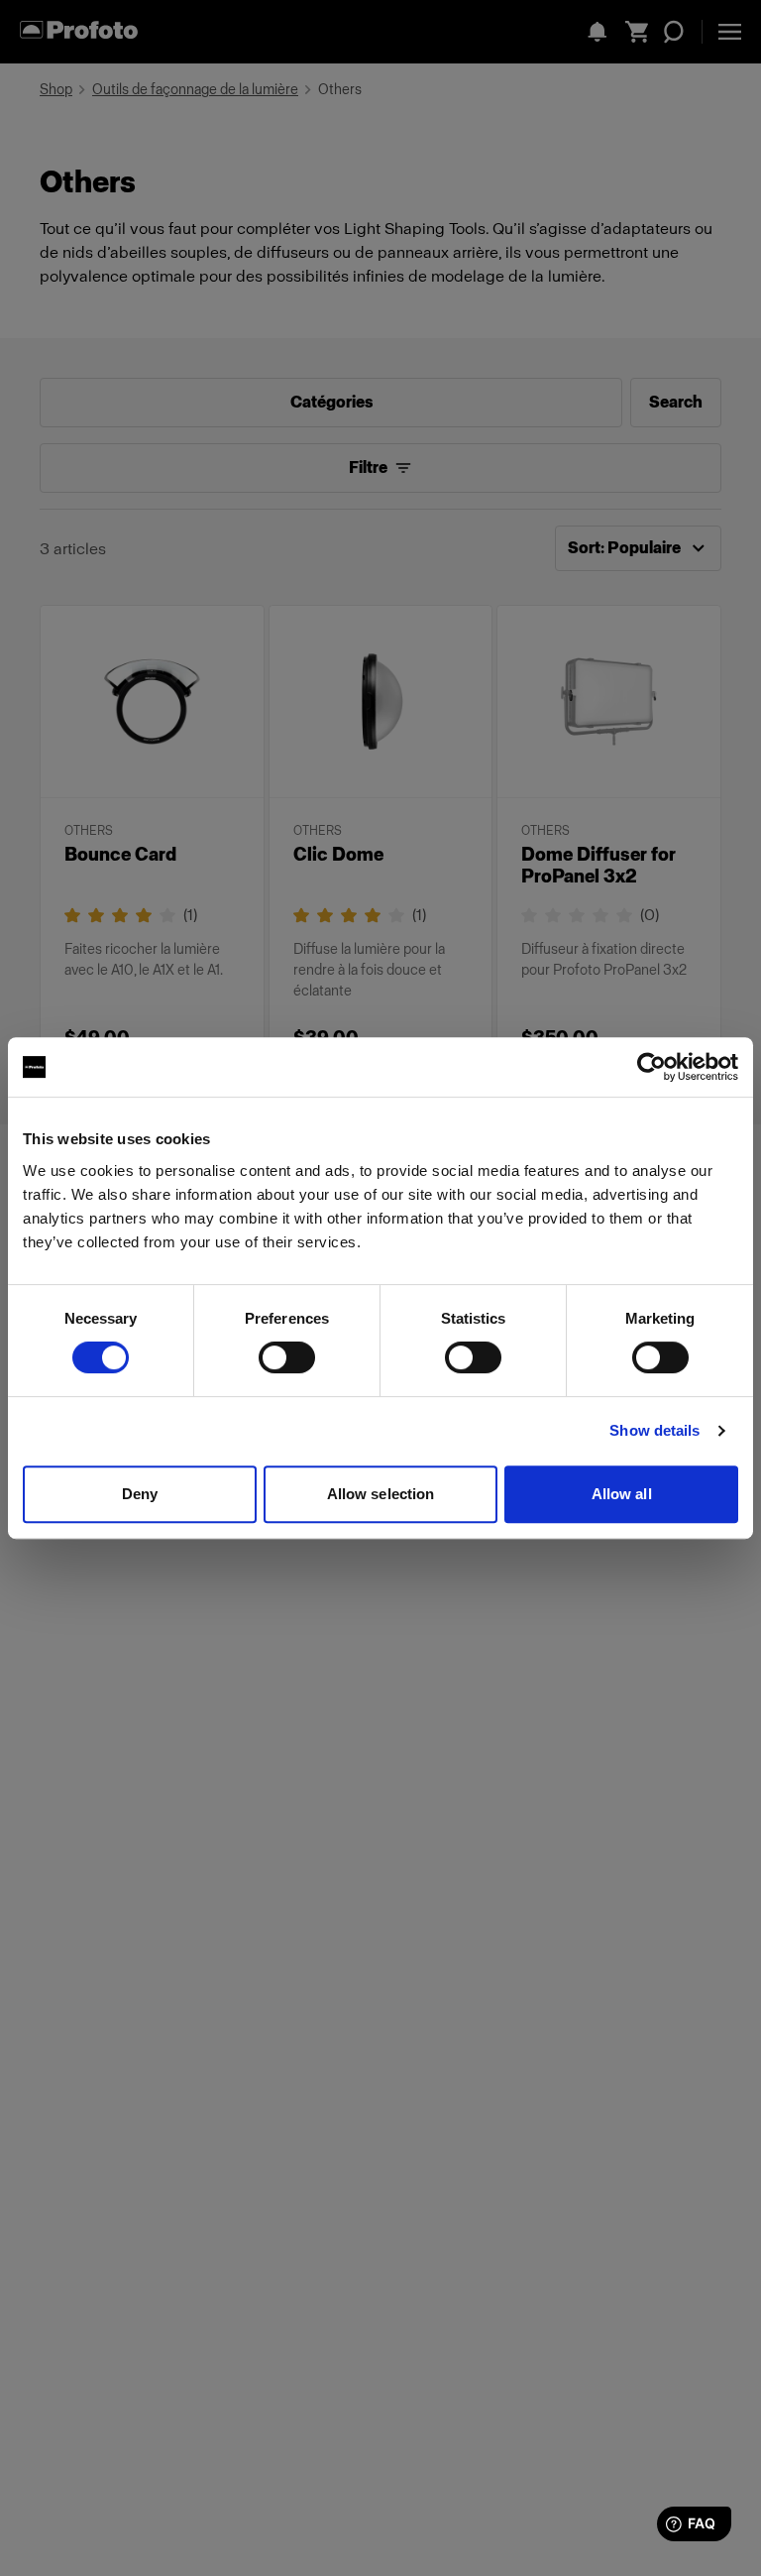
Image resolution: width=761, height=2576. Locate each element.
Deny (140, 1494)
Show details (654, 1430)
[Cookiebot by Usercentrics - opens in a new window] (652, 1067)
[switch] (287, 1357)
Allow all (622, 1494)
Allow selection (381, 1494)
